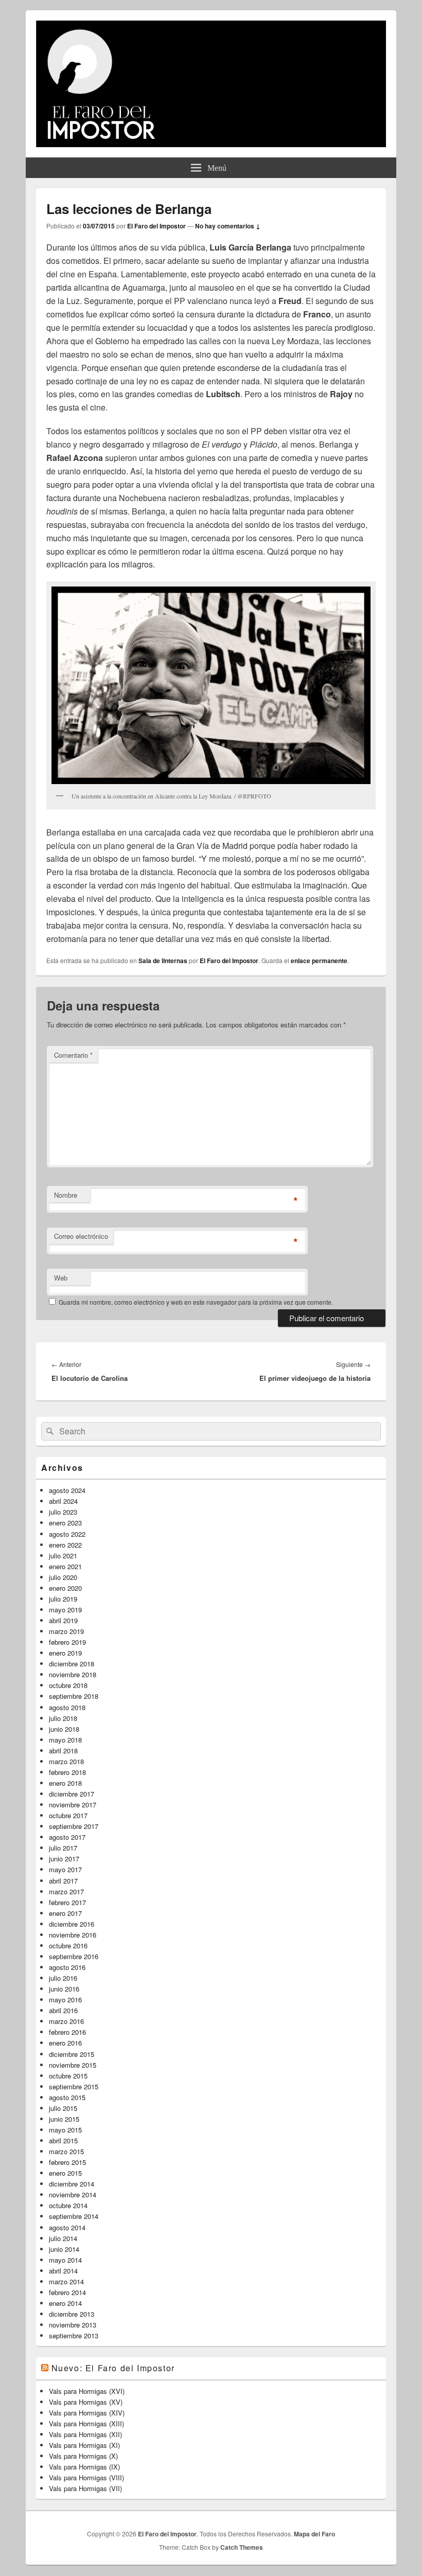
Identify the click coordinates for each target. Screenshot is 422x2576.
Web (61, 1278)
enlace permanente (319, 961)
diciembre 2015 (72, 2054)
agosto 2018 (67, 1707)
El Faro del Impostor (156, 226)
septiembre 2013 (74, 2335)
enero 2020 (65, 1588)
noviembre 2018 (73, 1674)
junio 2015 (64, 2119)
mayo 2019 (65, 1610)
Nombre (66, 1195)
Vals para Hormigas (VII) (85, 2488)
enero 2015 (65, 2173)
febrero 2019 (67, 1642)
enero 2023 (65, 1523)
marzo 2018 (66, 1761)
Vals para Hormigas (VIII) (86, 2477)
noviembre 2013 (73, 2325)
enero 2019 (65, 1653)
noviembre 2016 (73, 1935)
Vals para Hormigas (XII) (85, 2434)
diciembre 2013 (72, 2314)
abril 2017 (63, 1881)
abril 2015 (63, 2140)
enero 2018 (65, 1783)
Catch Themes (242, 2547)
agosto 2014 (67, 2227)
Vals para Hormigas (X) (83, 2456)
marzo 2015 (66, 2151)
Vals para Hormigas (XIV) (87, 2413)
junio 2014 (64, 2249)
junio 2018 (64, 1729)
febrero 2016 (67, 2032)
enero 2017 (65, 1913)
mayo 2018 (65, 1740)
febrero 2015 (67, 2162)
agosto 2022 (67, 1534)
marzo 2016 (66, 2021)
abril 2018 (63, 1751)
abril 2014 (63, 2271)
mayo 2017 (65, 1869)
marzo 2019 (66, 1631)
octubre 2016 (68, 1946)
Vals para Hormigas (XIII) (86, 2423)
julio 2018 (63, 1718)
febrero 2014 (67, 2292)
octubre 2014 (68, 2205)
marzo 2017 (66, 1891)
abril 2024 (63, 1501)
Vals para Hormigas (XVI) (87, 2391)
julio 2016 (63, 1978)
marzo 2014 (66, 2281)
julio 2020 (63, 1577)
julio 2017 (63, 1848)
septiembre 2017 (74, 1826)
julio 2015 (63, 2108)
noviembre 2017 (73, 1805)
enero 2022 (65, 1545)
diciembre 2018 (72, 1664)
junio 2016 (64, 1989)
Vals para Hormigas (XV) (86, 2402)
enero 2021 (65, 1566)
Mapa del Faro (314, 2534)
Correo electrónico (81, 1236)
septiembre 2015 (74, 2086)
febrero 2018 (67, 1772)
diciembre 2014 (72, 2184)
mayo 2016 (65, 2000)
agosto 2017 (67, 1837)
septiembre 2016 (74, 1956)
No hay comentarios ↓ (228, 226)
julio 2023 (63, 1512)
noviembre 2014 (73, 2195)
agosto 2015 (67, 2097)
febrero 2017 (67, 1902)
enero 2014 (65, 2303)
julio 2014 (63, 2238)
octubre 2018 (68, 1685)
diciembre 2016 (72, 1924)
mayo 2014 (65, 2260)
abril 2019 (63, 1620)
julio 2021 (63, 1556)
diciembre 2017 (72, 1794)
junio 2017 (64, 1859)
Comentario (73, 1055)
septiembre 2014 (74, 2216)
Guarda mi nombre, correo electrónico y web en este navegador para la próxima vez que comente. (196, 1302)
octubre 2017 (68, 1815)
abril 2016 (63, 2010)
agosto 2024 (67, 1490)
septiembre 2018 (74, 1696)
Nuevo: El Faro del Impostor (113, 2368)
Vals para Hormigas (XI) (84, 2445)
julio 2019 (63, 1599)
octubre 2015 (68, 2076)
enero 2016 (65, 2043)
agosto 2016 (67, 1967)
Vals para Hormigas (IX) (84, 2467)
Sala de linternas (163, 961)
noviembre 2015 (73, 2065)
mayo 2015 (65, 2130)
